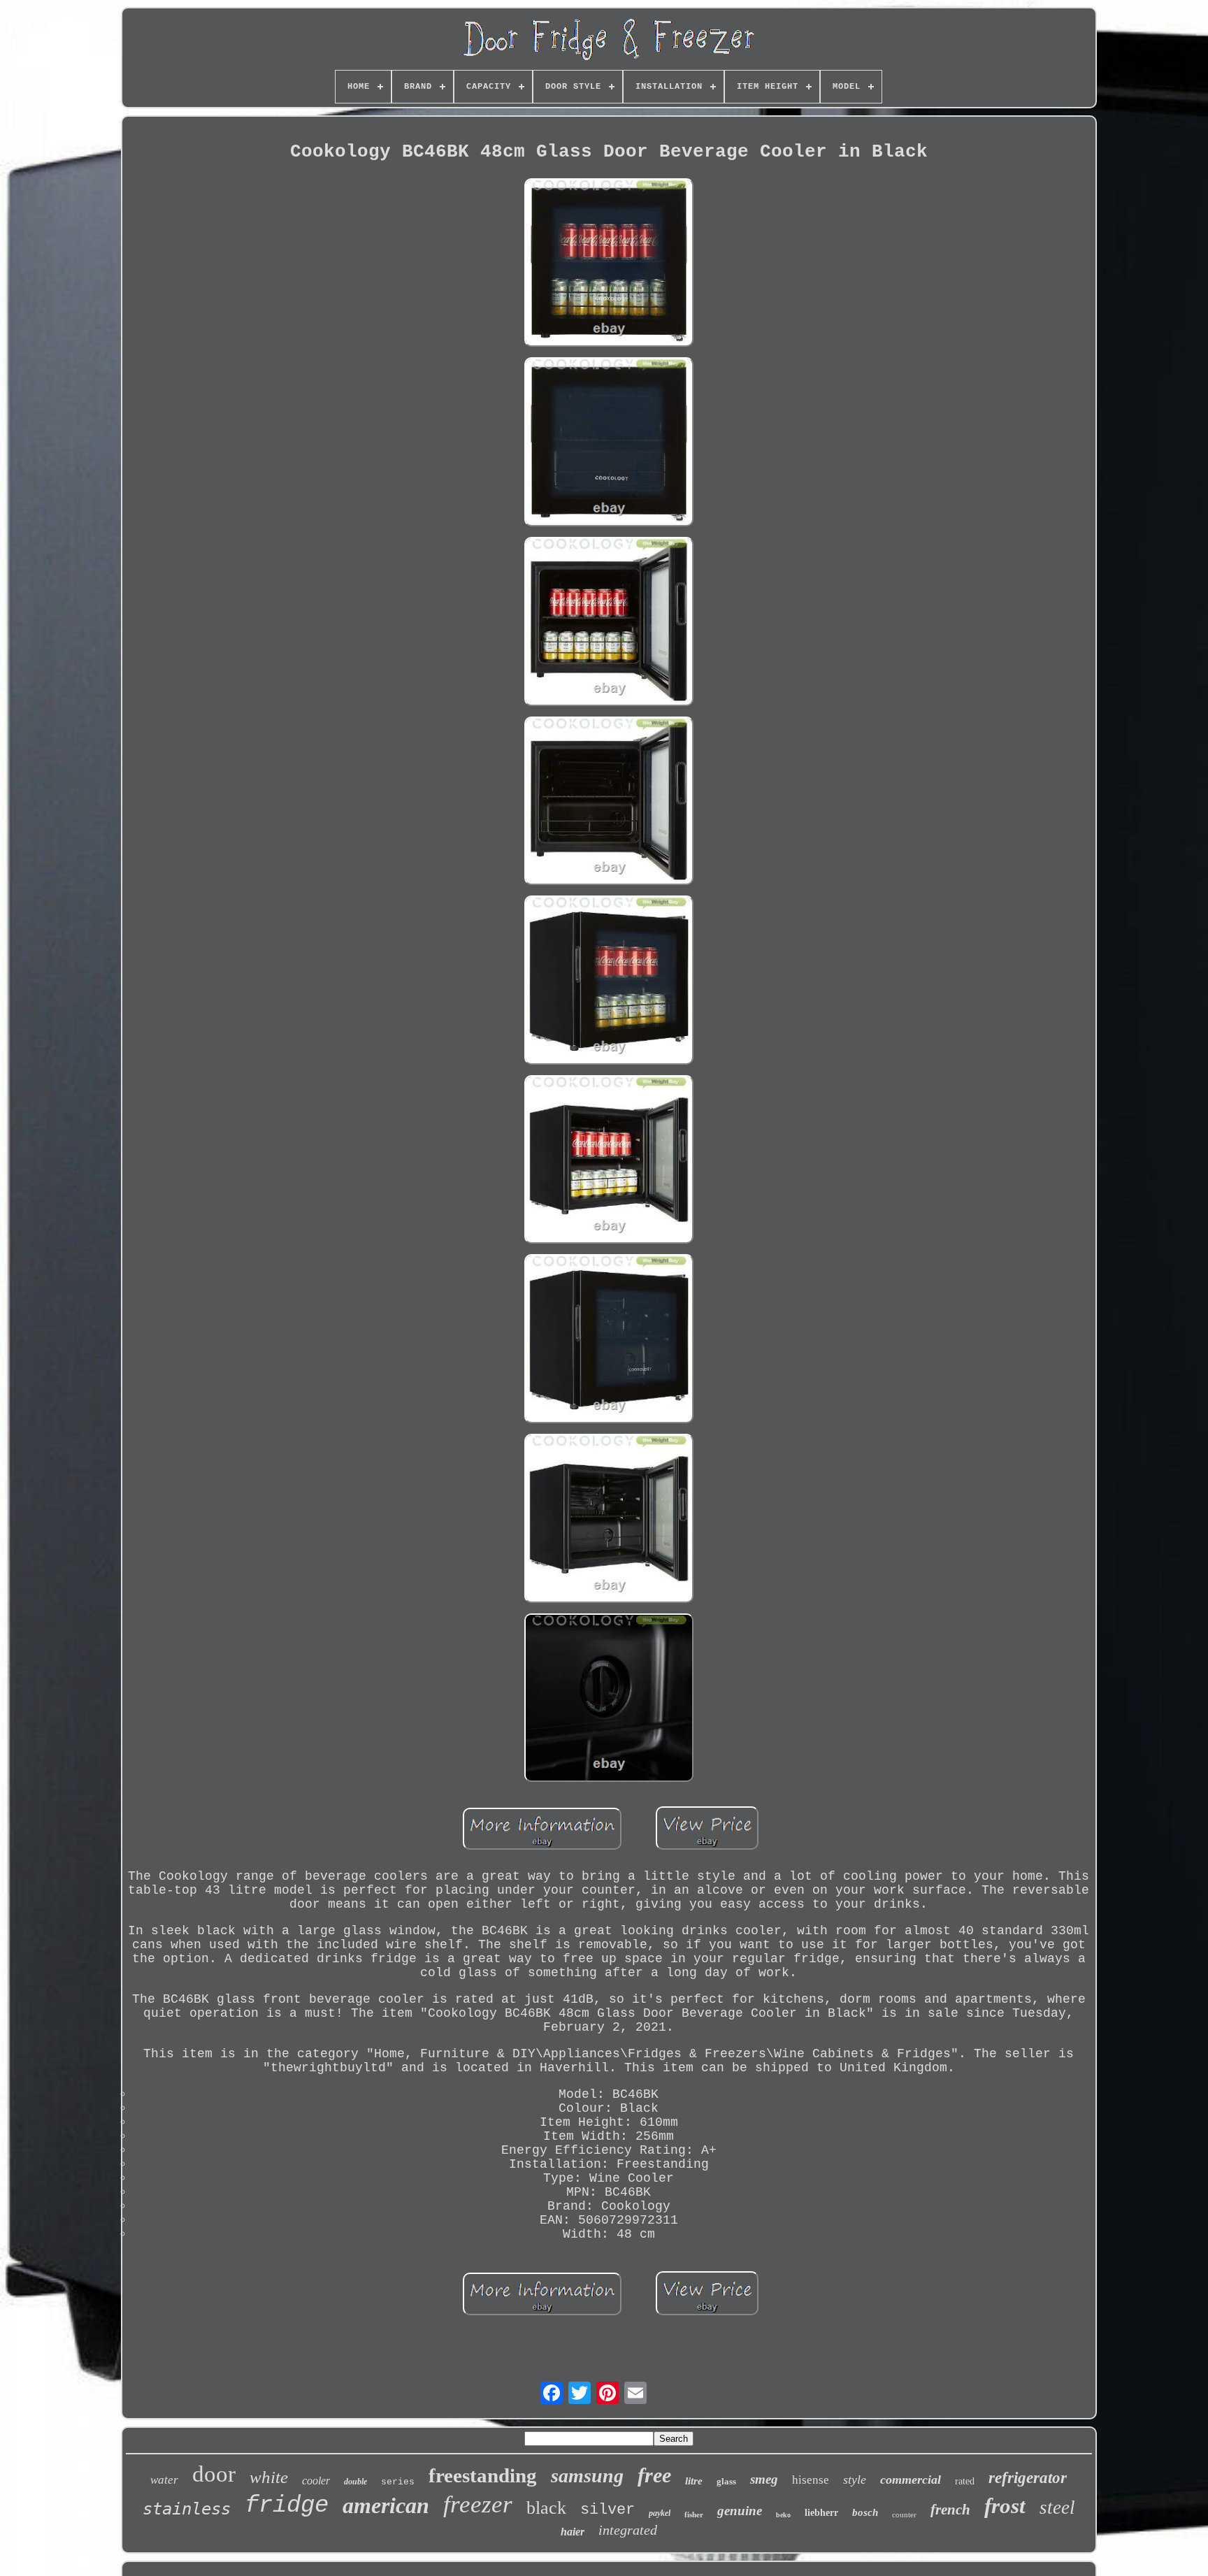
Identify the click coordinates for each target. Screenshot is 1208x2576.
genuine (740, 2511)
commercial (911, 2480)
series (398, 2482)
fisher (694, 2514)
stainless (187, 2509)
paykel (660, 2513)
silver (607, 2510)
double (355, 2482)
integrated (628, 2530)
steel (1057, 2507)
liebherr (821, 2513)
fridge (287, 2505)
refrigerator (1028, 2478)
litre (694, 2481)
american (386, 2505)
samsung (587, 2476)
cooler (316, 2481)
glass (726, 2481)
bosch (865, 2512)
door (214, 2474)
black (546, 2508)
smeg (764, 2479)
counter (904, 2514)
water (164, 2480)
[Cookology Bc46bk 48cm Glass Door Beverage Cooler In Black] (609, 265)
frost (1005, 2506)
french (950, 2510)
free (654, 2475)
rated (965, 2481)
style (855, 2480)
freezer (478, 2504)
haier (573, 2532)
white (269, 2477)
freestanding (483, 2475)
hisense (811, 2480)
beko (783, 2515)
